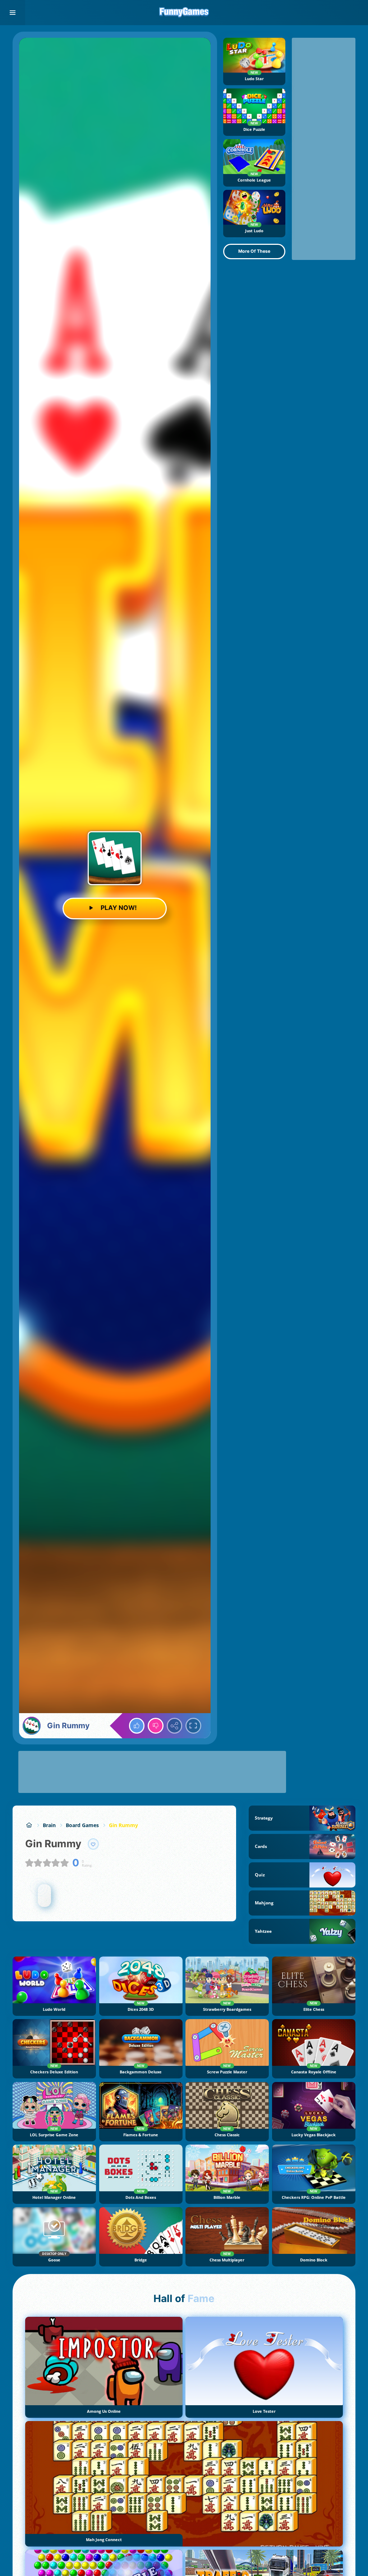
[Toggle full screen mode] (193, 1726)
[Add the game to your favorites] (93, 1844)
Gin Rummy (123, 1825)
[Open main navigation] (13, 13)
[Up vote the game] (137, 1726)
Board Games (82, 1825)
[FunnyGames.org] (29, 1825)
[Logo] (184, 13)
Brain (49, 1825)
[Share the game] (175, 1726)
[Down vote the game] (156, 1726)
